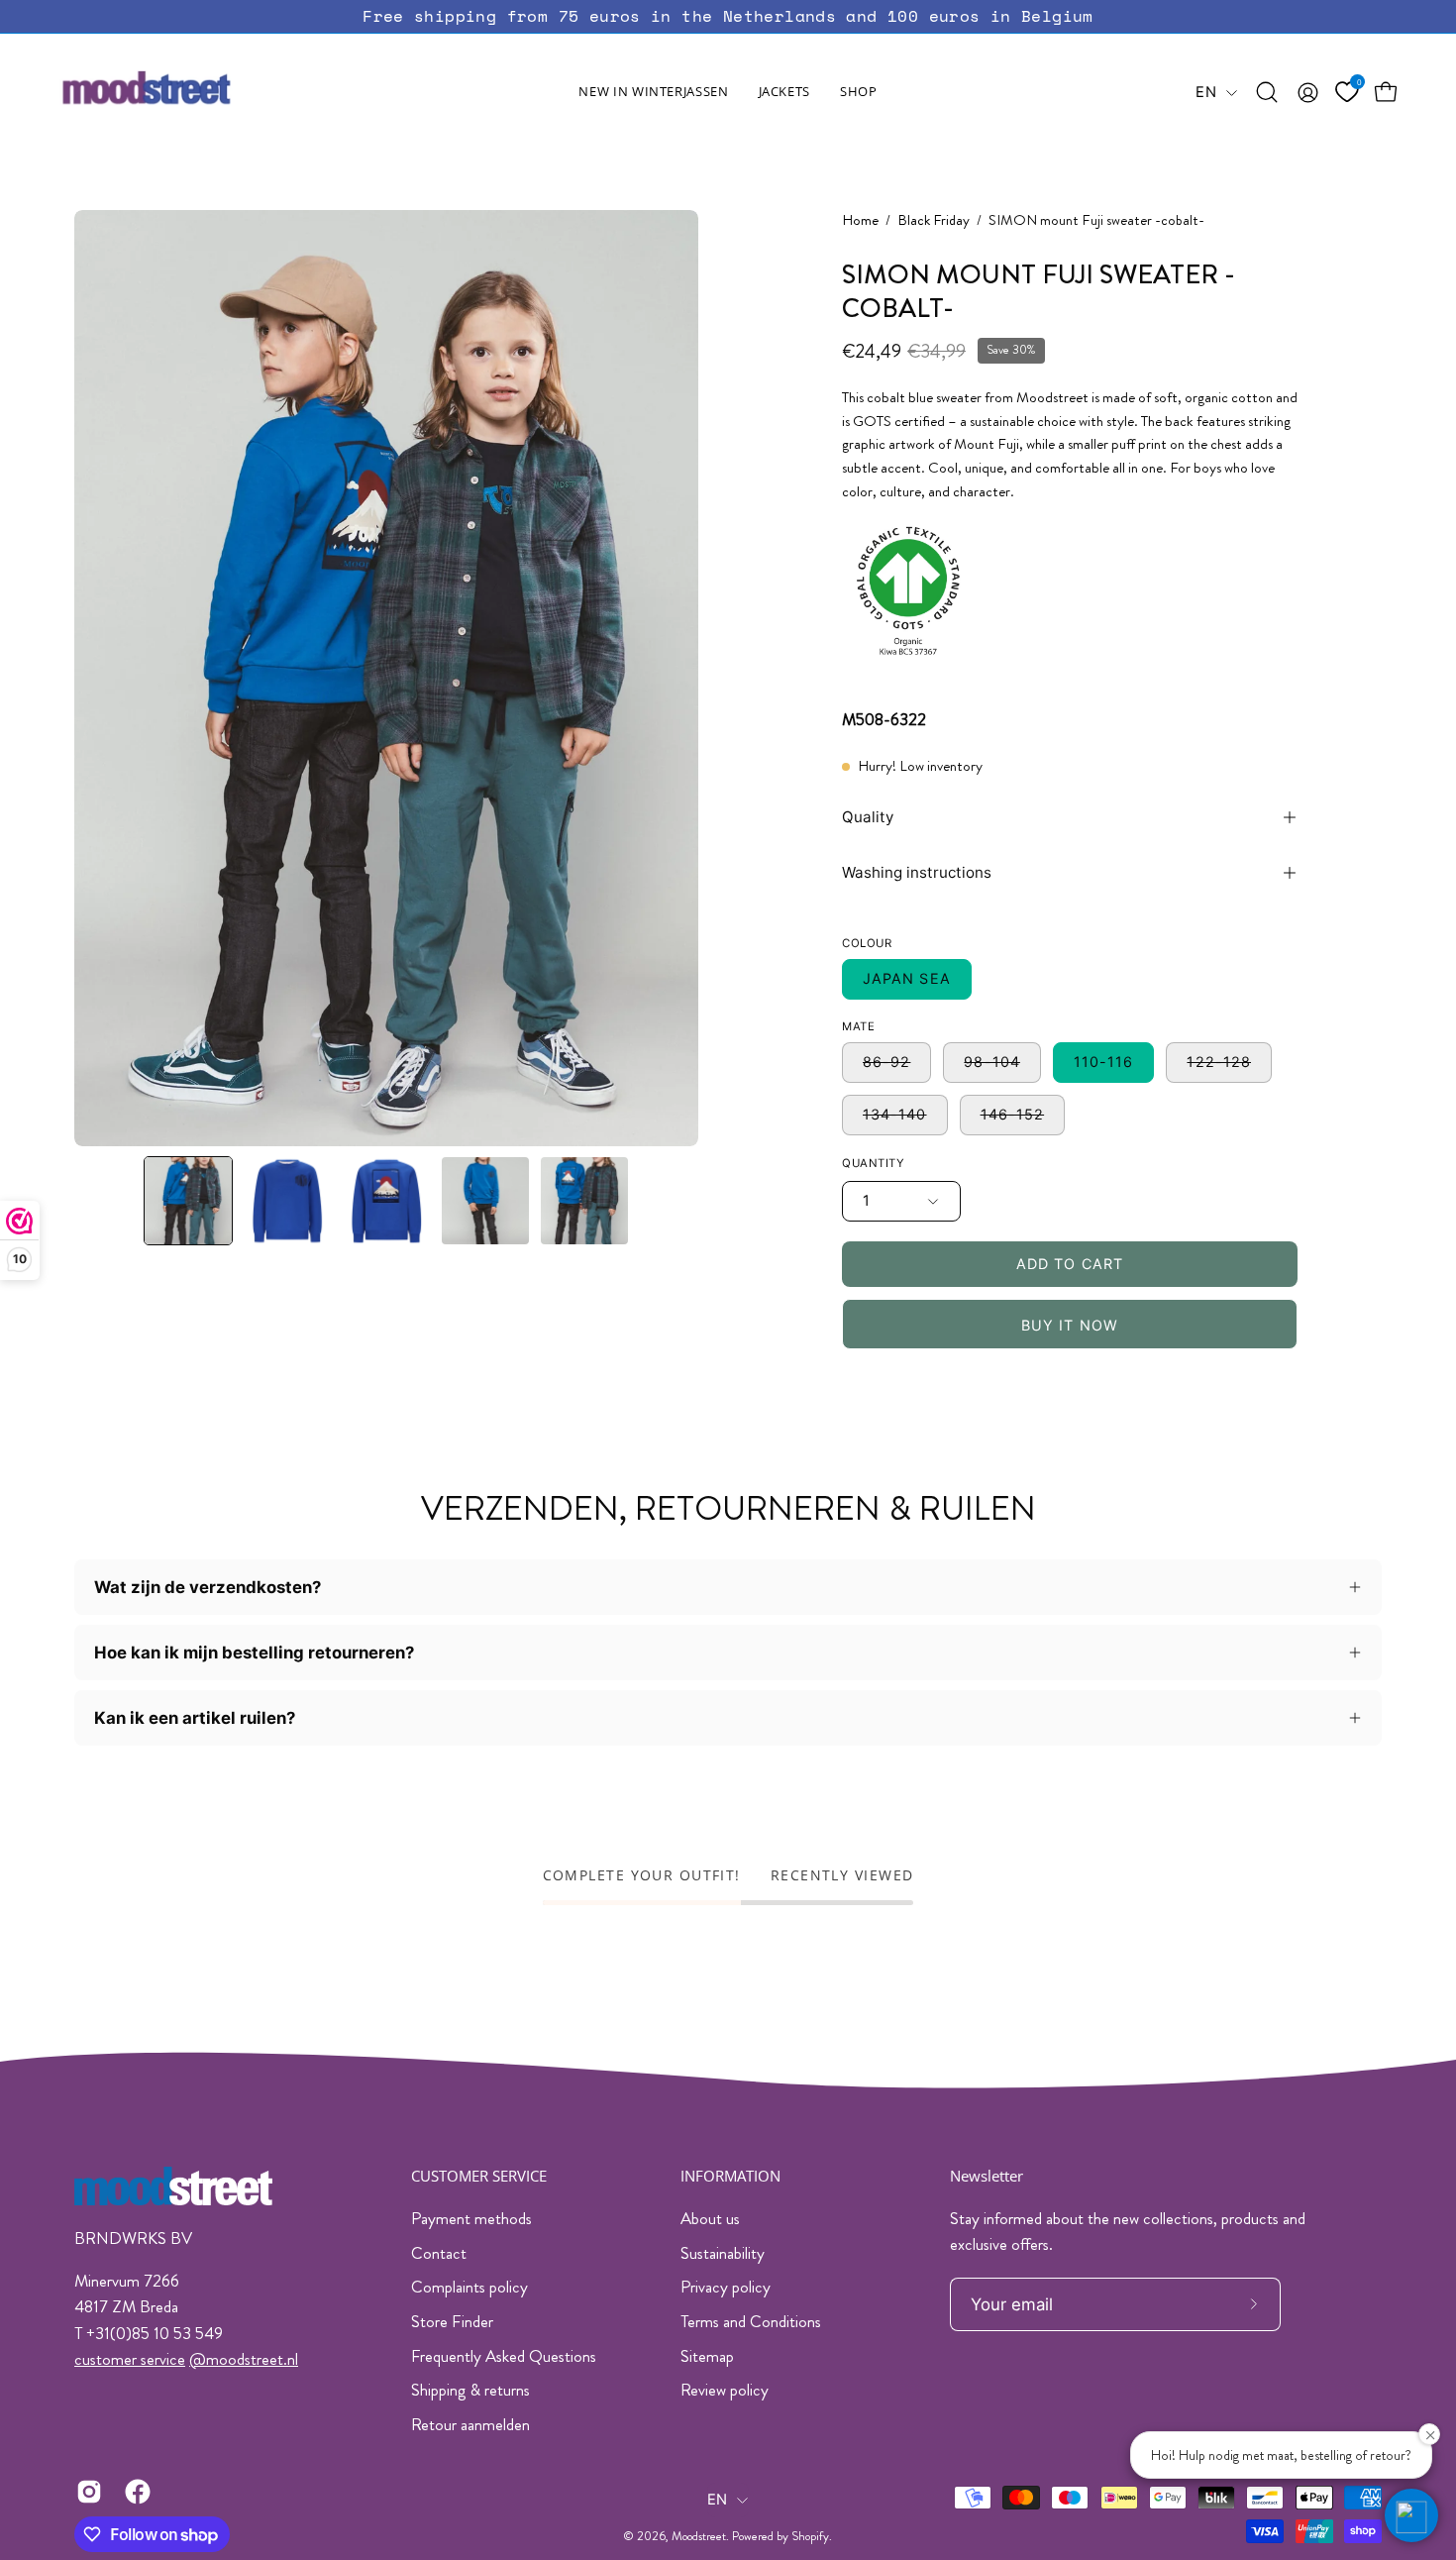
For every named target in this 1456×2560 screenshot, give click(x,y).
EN (1206, 92)
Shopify (810, 2536)
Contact (439, 2253)
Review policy (725, 2390)
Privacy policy (726, 2287)
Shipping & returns (470, 2390)
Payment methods (471, 2218)
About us (710, 2218)
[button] (784, 92)
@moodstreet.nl (244, 2359)
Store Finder (452, 2321)
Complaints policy (469, 2287)
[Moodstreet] (183, 92)
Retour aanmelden (470, 2424)
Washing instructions (917, 872)
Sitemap (707, 2356)
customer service (130, 2359)
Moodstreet (699, 2536)
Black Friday (934, 220)
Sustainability (723, 2253)
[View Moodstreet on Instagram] (86, 2492)
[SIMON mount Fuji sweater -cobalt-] (188, 1201)
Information (730, 2176)
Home (860, 220)
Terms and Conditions (751, 2321)
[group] (728, 16)
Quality (868, 817)
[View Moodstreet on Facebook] (134, 2492)
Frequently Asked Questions (504, 2356)
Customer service (479, 2176)
